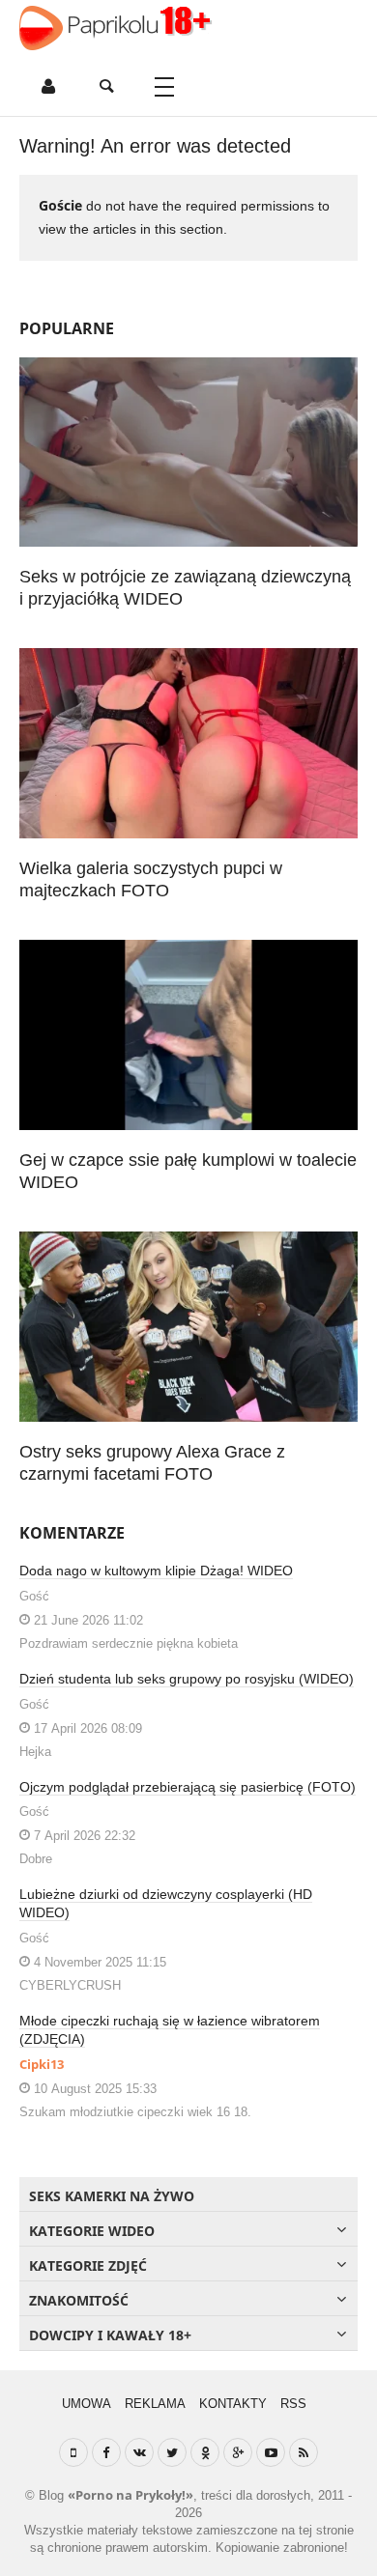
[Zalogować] (48, 87)
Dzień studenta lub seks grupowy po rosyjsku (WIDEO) (187, 1679)
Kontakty (233, 2404)
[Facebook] (106, 2452)
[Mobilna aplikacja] (73, 2452)
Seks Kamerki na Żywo (112, 2196)
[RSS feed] (304, 2452)
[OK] (205, 2452)
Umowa (87, 2404)
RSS (293, 2404)
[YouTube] (271, 2452)
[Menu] (164, 87)
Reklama (155, 2404)
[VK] (139, 2452)
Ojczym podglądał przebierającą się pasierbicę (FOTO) (188, 1787)
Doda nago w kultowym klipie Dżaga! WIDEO (156, 1571)
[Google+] (238, 2452)
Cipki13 (42, 2064)
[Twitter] (172, 2452)
